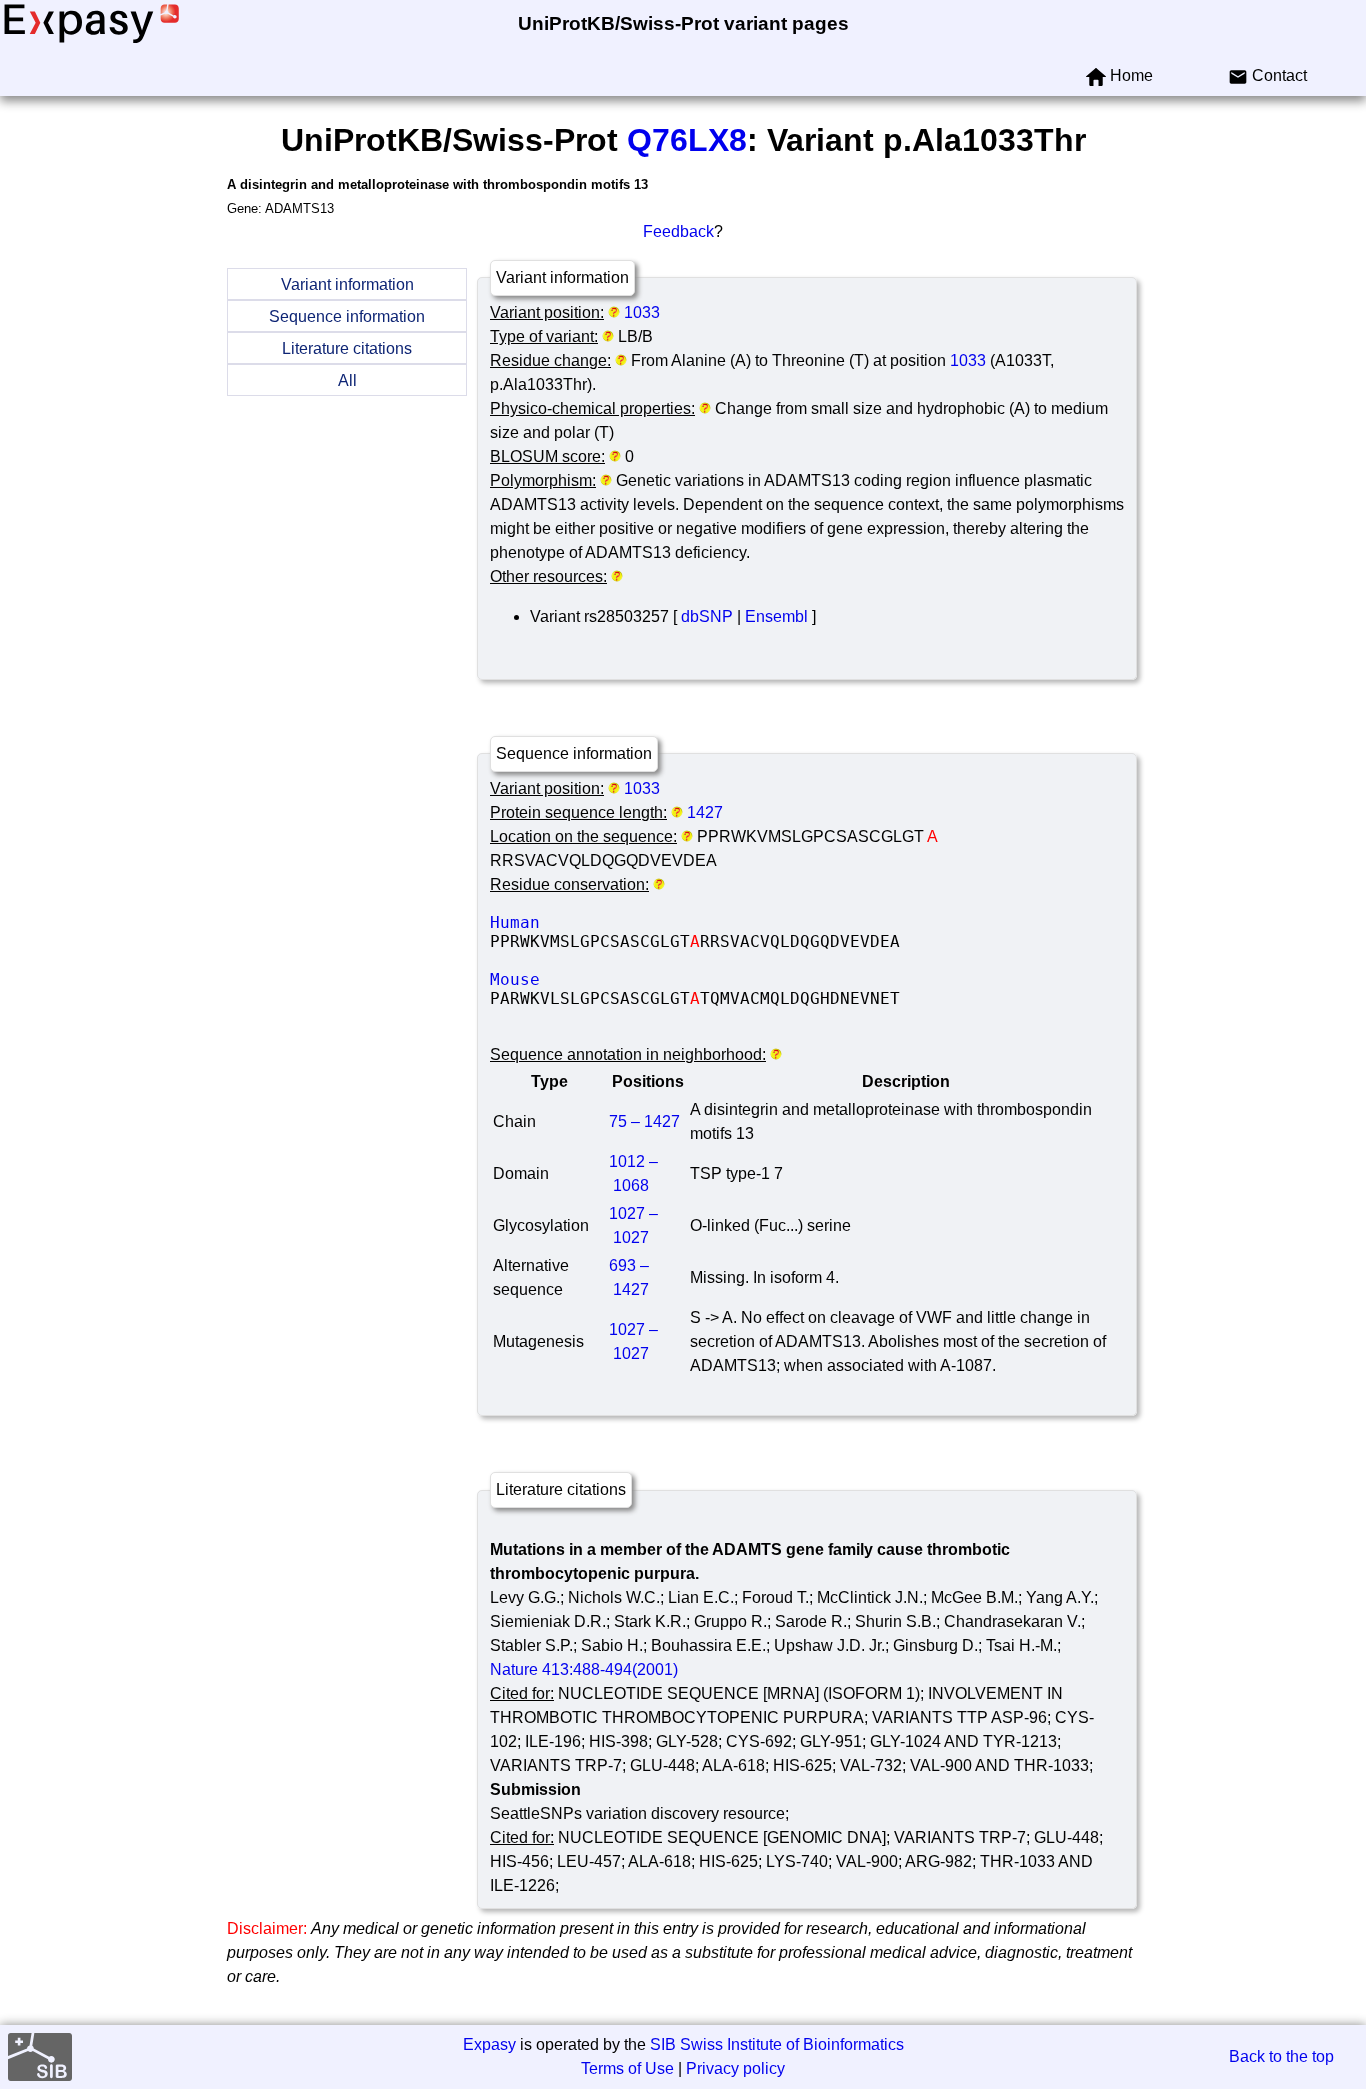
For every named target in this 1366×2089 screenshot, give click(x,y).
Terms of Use (627, 2068)
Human (640, 922)
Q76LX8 (687, 140)
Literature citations (347, 348)
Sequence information (347, 316)
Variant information (347, 284)
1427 (705, 812)
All (347, 380)
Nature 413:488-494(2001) (584, 1669)
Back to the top (1281, 2056)
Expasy (489, 2044)
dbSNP (707, 616)
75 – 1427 (644, 1121)
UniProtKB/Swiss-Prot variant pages (683, 23)
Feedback (678, 231)
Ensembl (776, 616)
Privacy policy (735, 2068)
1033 (642, 312)
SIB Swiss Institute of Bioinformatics (777, 2044)
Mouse (640, 979)
